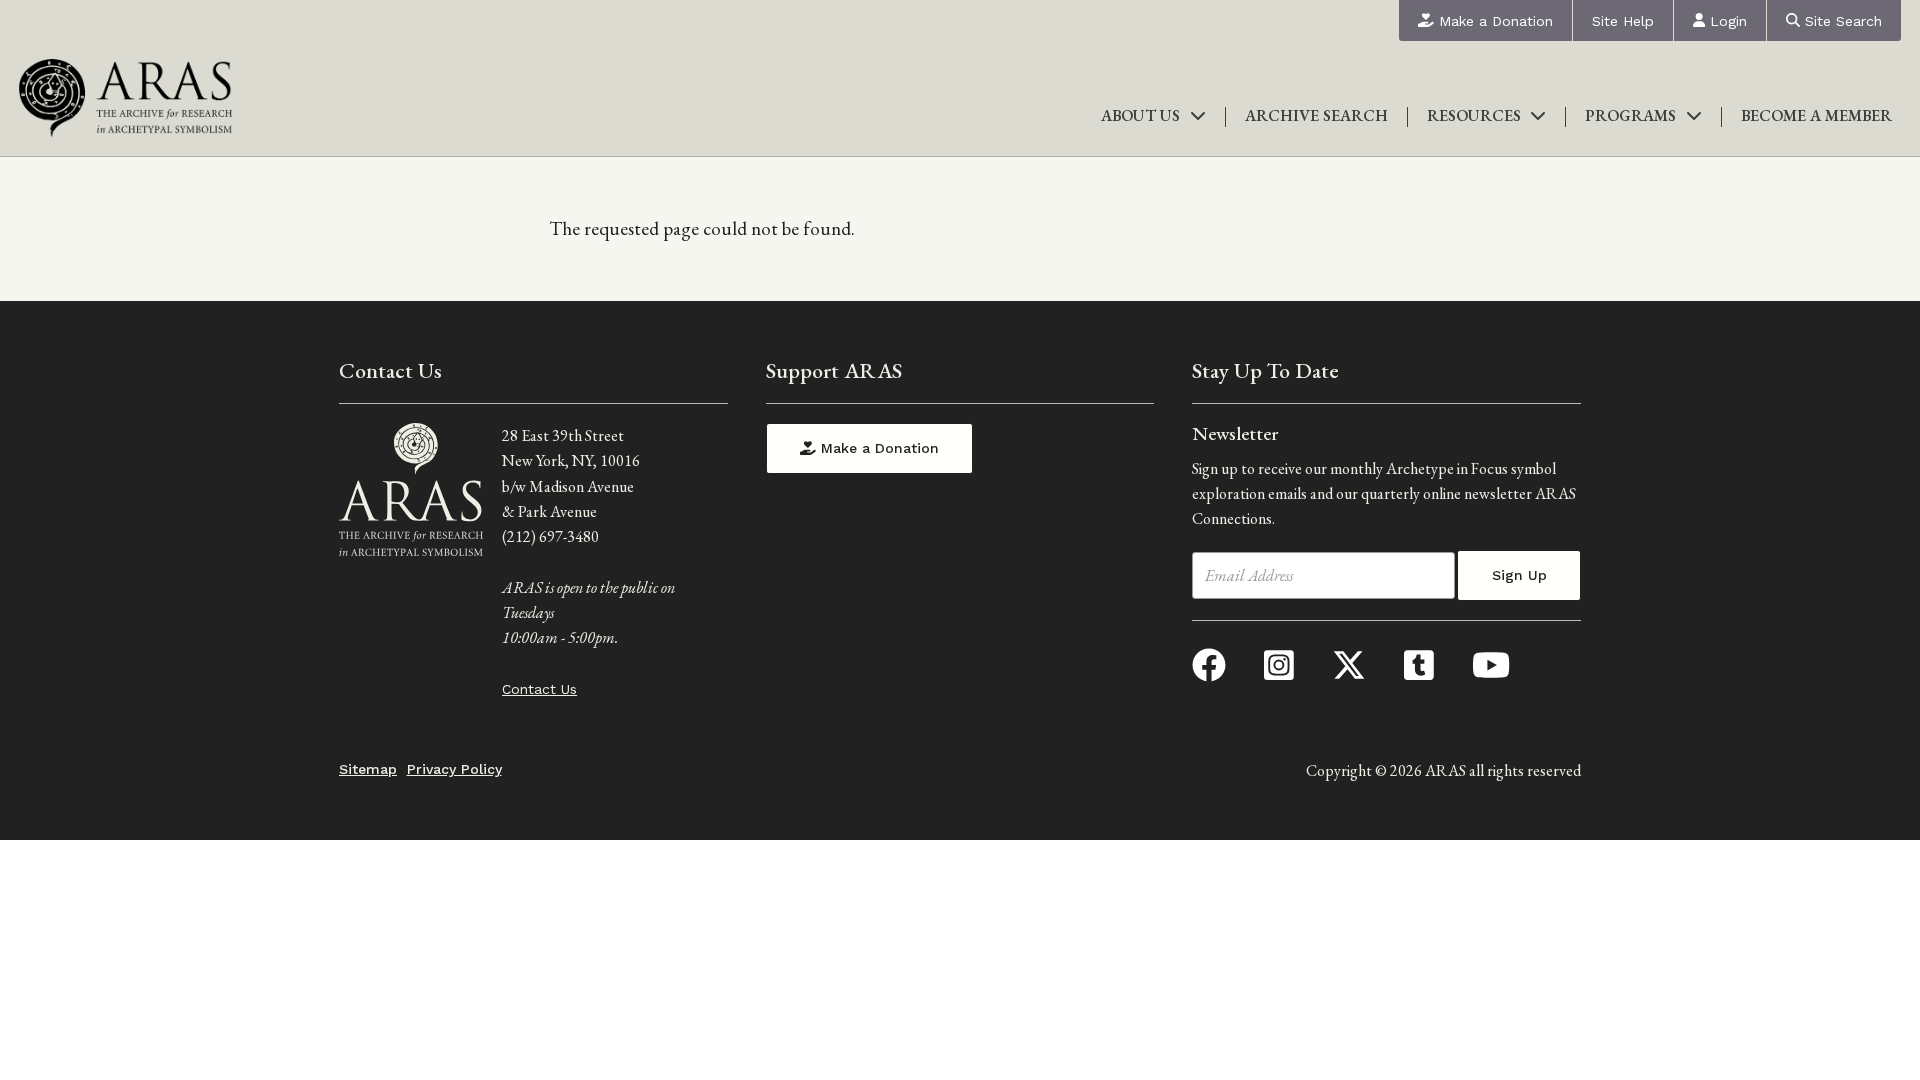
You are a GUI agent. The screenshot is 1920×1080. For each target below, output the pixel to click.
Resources (1474, 115)
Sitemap (368, 769)
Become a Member (1816, 115)
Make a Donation (1493, 21)
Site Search (1841, 21)
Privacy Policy (454, 769)
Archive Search (1316, 115)
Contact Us (539, 689)
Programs (1630, 115)
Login (1726, 21)
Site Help (1623, 21)
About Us (1140, 115)
